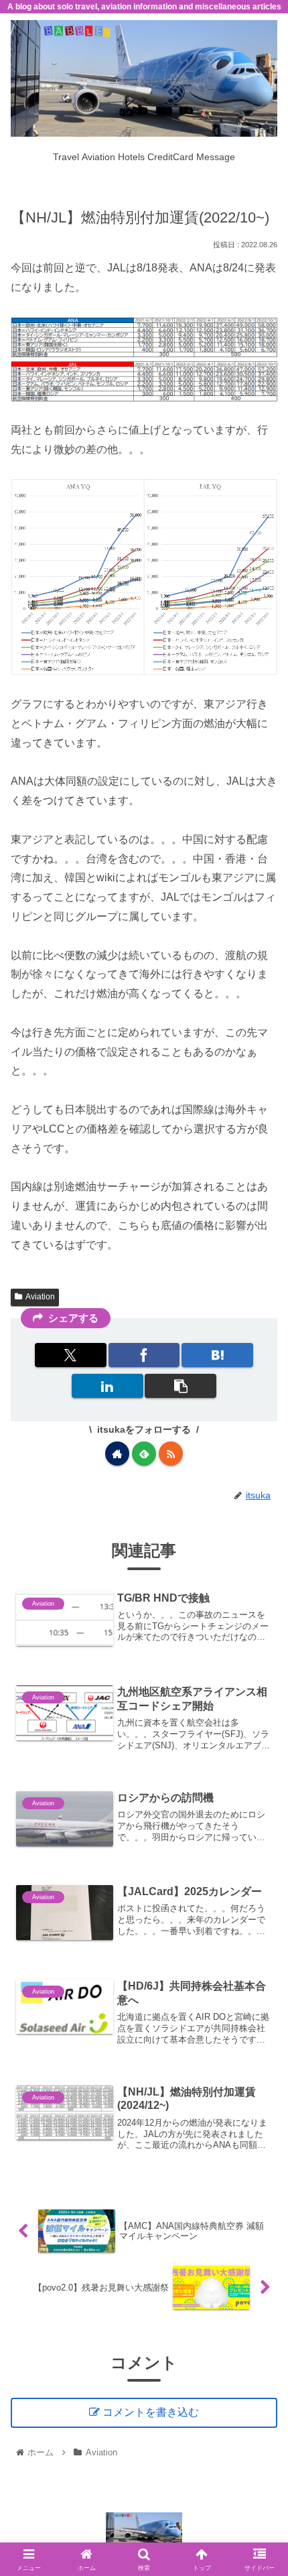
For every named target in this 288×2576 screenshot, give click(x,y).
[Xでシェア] (71, 1355)
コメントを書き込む (151, 2412)
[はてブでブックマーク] (217, 1355)
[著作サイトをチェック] (117, 1454)
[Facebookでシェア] (144, 1355)
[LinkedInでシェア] (107, 1386)
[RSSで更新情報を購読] (171, 1454)
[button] (181, 1386)
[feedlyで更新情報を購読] (144, 1454)
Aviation (40, 1297)
